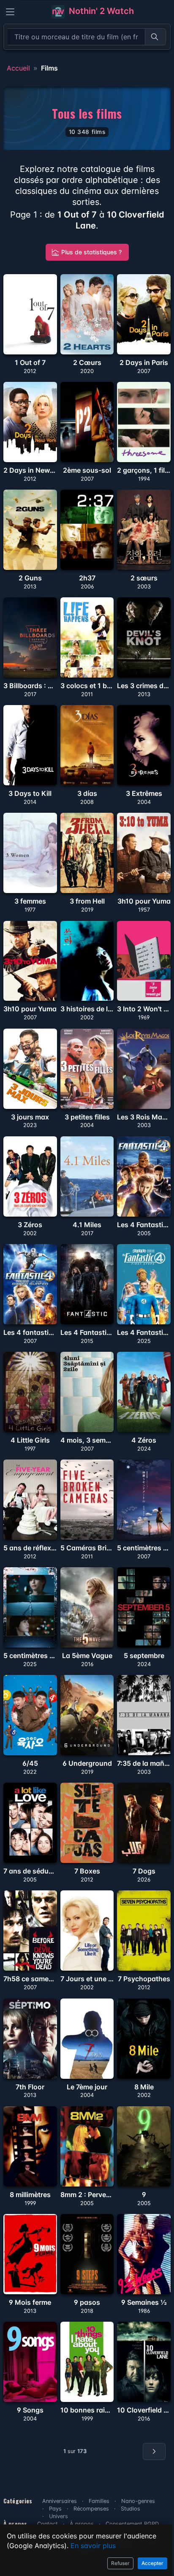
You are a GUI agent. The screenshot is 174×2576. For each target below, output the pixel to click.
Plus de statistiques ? (91, 252)
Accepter (152, 2563)
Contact (48, 2524)
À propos (82, 2524)
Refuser (120, 2563)
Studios (130, 2509)
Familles (99, 2501)
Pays (55, 2509)
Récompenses (91, 2509)
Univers (58, 2516)
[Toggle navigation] (10, 12)
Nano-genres (138, 2501)
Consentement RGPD (132, 2524)
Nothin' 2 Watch (100, 11)
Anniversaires (60, 2501)
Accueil (18, 68)
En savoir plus (93, 2546)
